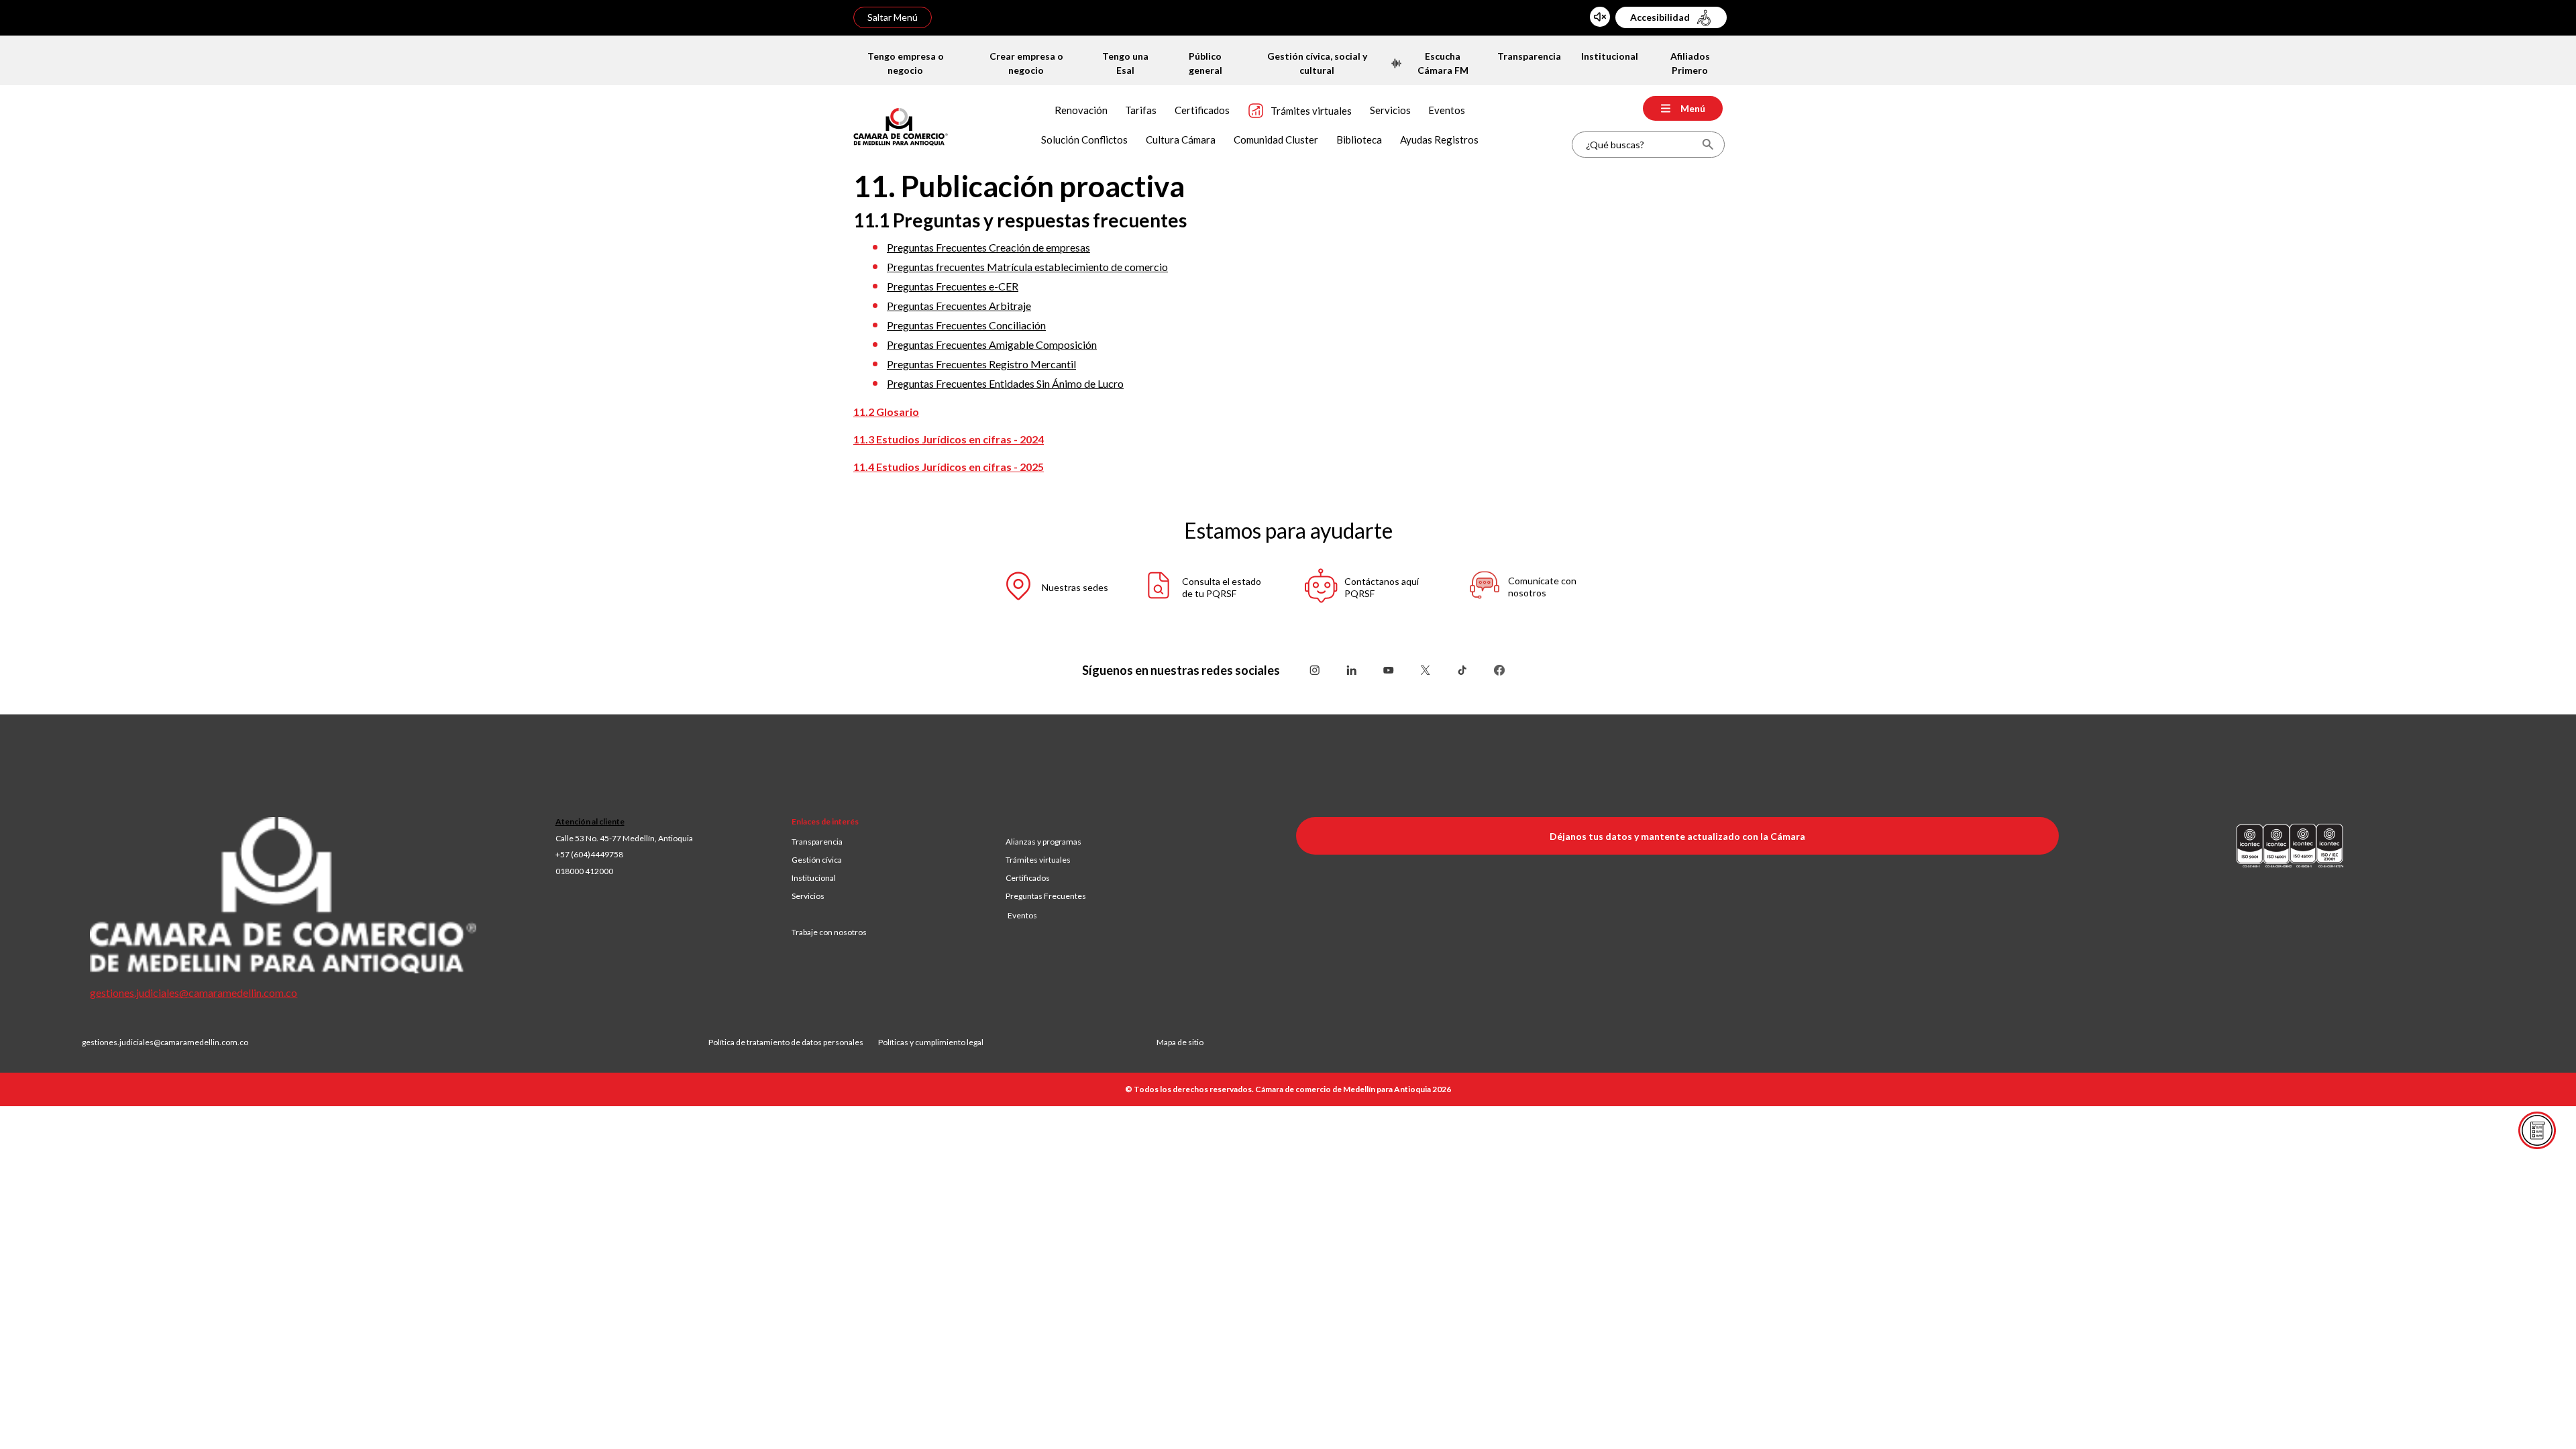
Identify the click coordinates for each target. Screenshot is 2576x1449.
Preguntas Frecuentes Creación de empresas (988, 247)
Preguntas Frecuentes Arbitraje (959, 306)
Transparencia (817, 842)
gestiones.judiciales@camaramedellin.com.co (194, 992)
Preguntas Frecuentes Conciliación (966, 325)
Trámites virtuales (1038, 860)
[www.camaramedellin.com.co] (901, 125)
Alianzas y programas (1043, 842)
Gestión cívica (817, 860)
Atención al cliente (590, 821)
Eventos (1022, 915)
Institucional (814, 878)
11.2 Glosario (886, 412)
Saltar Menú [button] (893, 17)
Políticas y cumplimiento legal (931, 1042)
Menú (1693, 108)
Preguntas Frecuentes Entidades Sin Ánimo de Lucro (1005, 383)
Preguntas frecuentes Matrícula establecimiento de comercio (1027, 267)
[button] (1043, 588)
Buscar (1708, 145)
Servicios (808, 896)
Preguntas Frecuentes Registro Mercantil (981, 364)
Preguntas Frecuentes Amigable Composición (992, 344)
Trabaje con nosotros (829, 932)
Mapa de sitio (1180, 1042)
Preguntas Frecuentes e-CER (953, 286)
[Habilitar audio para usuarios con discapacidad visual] (1600, 17)
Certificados (1028, 878)
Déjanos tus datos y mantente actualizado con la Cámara (1677, 836)
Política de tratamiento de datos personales (793, 1042)
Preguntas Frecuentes (1046, 896)
